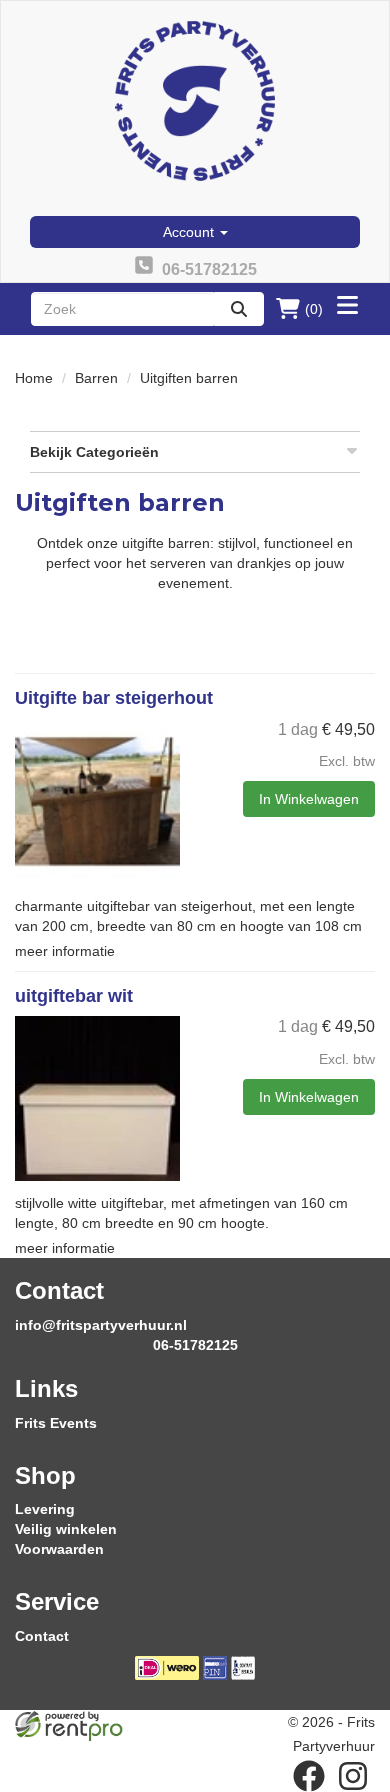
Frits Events (56, 1423)
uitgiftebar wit (74, 996)
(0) (314, 309)
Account (190, 232)
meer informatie (65, 951)
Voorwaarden (59, 1549)
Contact (42, 1636)
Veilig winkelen (66, 1529)
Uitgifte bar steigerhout (114, 698)
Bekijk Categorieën (94, 452)
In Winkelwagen (309, 799)
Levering (45, 1509)
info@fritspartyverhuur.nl (101, 1325)
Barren (96, 378)
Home (34, 378)
